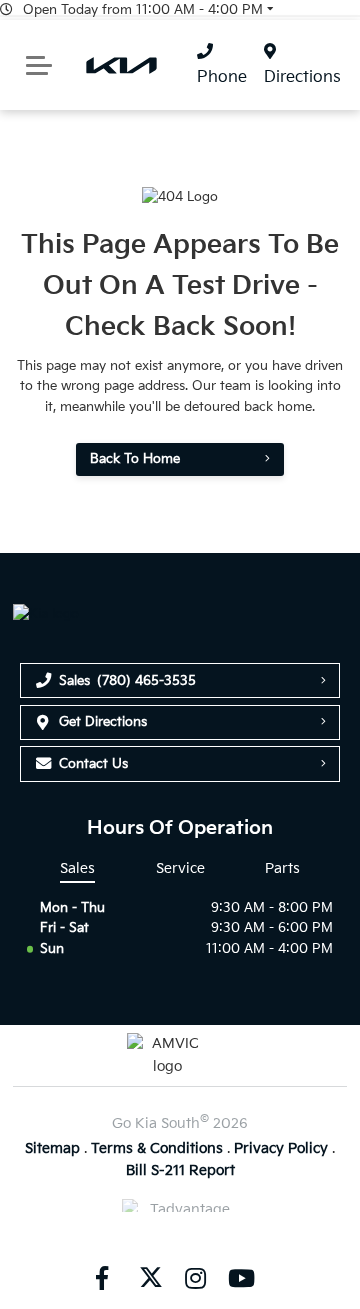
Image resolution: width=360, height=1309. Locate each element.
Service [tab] (180, 868)
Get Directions (103, 722)
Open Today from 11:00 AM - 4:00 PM (143, 10)
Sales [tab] (77, 868)
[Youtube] (241, 1278)
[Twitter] (149, 1278)
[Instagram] (195, 1278)
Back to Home (135, 459)
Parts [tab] (282, 868)
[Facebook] (102, 1278)
